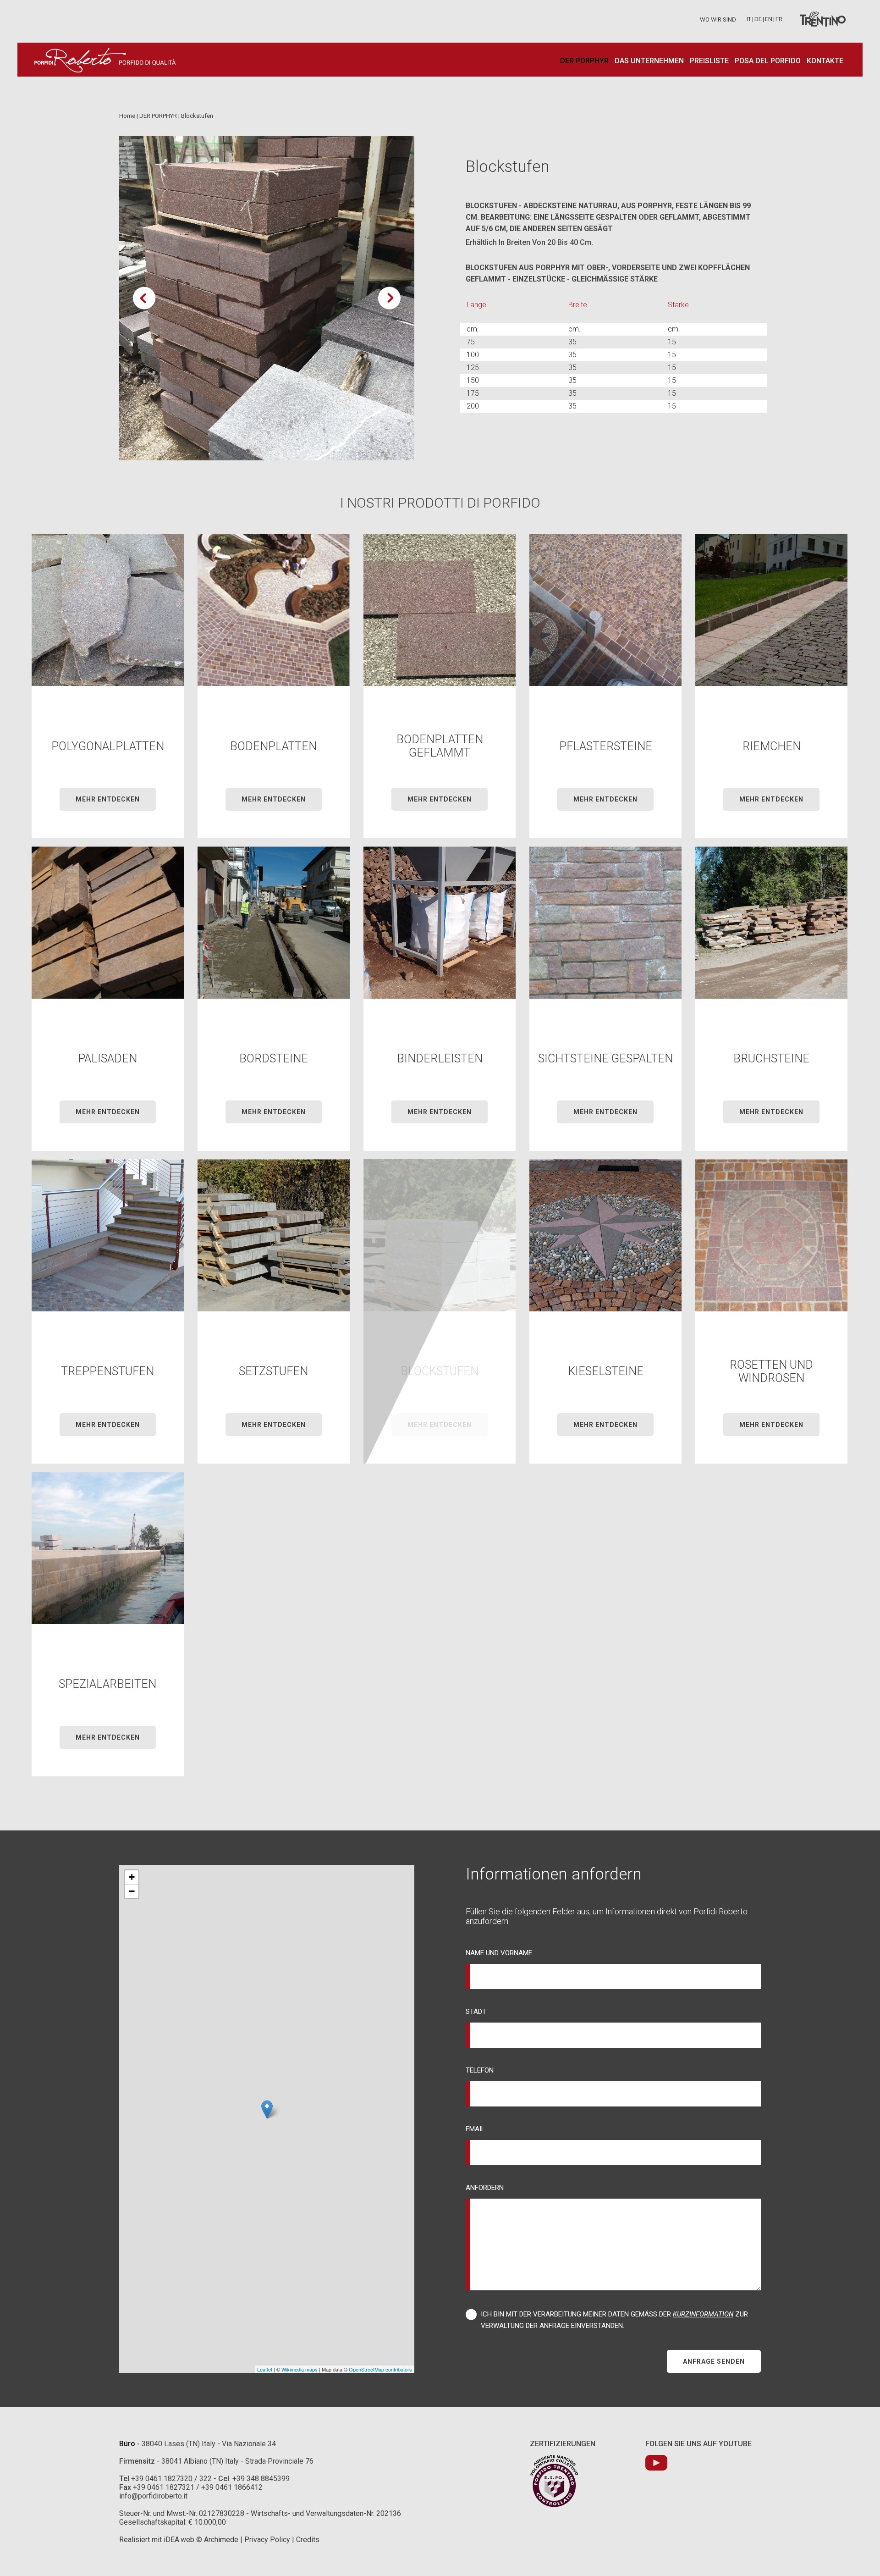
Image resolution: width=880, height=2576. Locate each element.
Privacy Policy (267, 2540)
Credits (308, 2540)
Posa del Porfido (768, 61)
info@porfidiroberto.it (153, 2496)
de (758, 19)
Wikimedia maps (300, 2369)
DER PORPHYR (584, 61)
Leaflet (265, 2369)
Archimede (221, 2540)
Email (475, 2129)
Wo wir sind (718, 19)
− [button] (132, 1891)
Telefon (480, 2070)
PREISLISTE (709, 61)
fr (779, 19)
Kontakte (825, 61)
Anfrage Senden (714, 2361)
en (769, 19)
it (749, 19)
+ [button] (132, 1877)
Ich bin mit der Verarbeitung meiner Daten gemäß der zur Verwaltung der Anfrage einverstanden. (614, 2320)
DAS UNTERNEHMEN (649, 61)
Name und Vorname (499, 1953)
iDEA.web (179, 2540)
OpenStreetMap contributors (380, 2369)
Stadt (476, 2012)
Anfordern (485, 2188)
